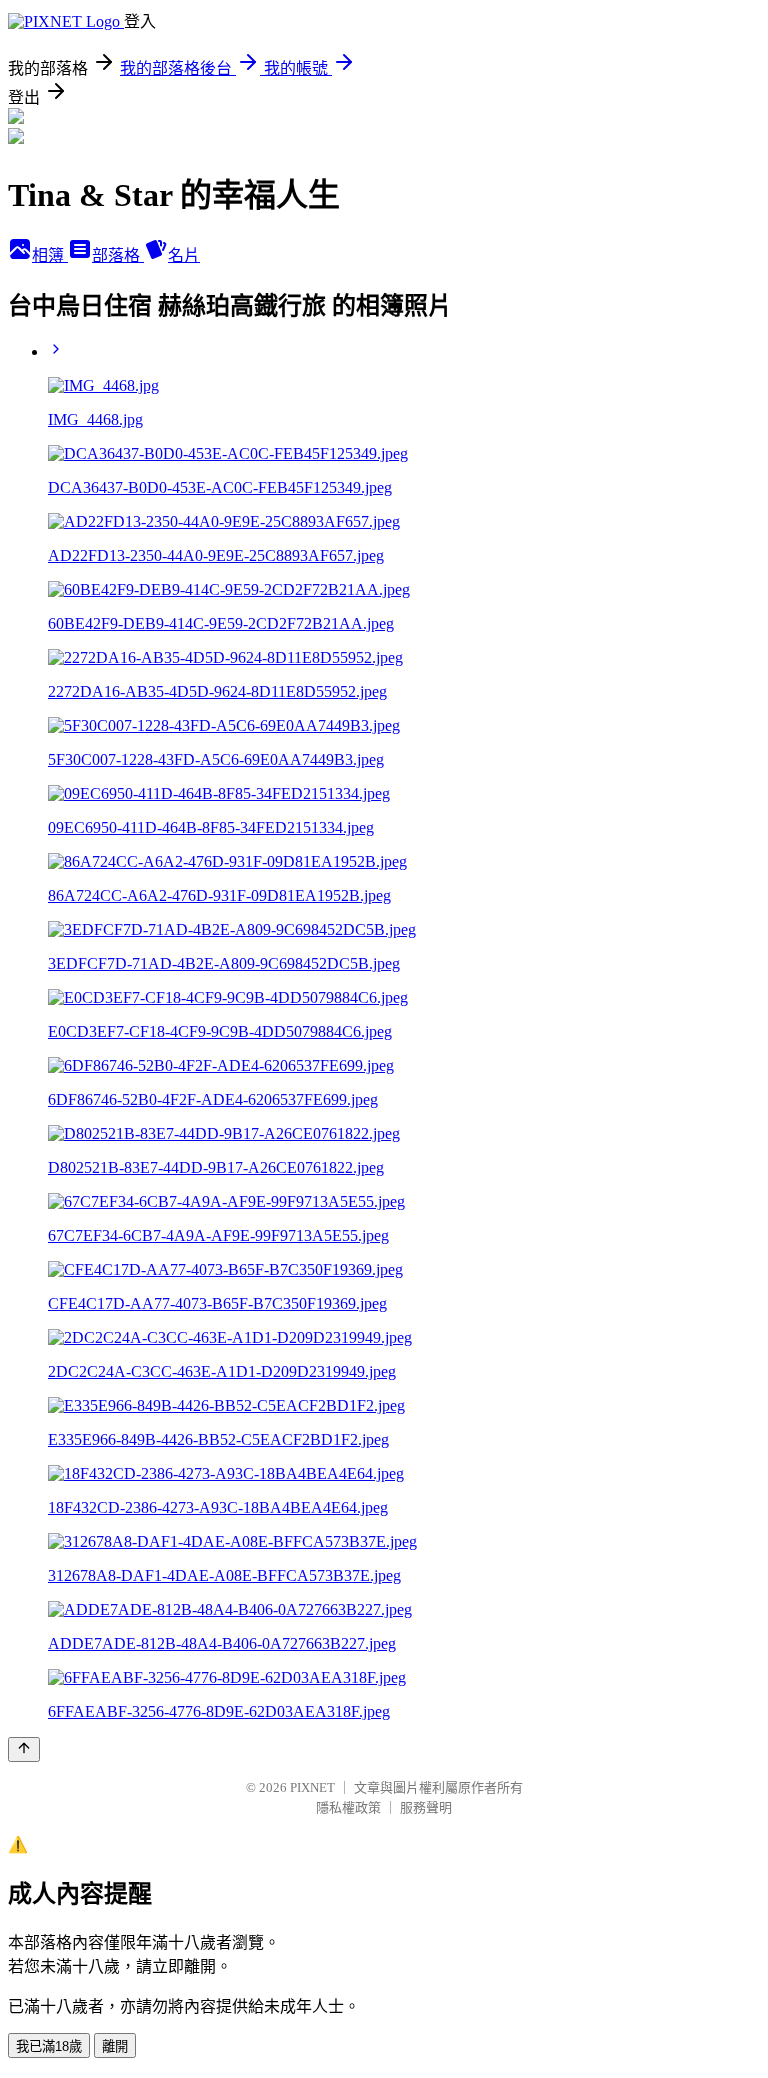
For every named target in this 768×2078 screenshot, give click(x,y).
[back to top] (24, 1749)
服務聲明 (426, 1807)
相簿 (50, 255)
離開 (115, 2046)
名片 (184, 255)
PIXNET (312, 1787)
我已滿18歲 (49, 2046)
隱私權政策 (348, 1807)
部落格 (118, 255)
